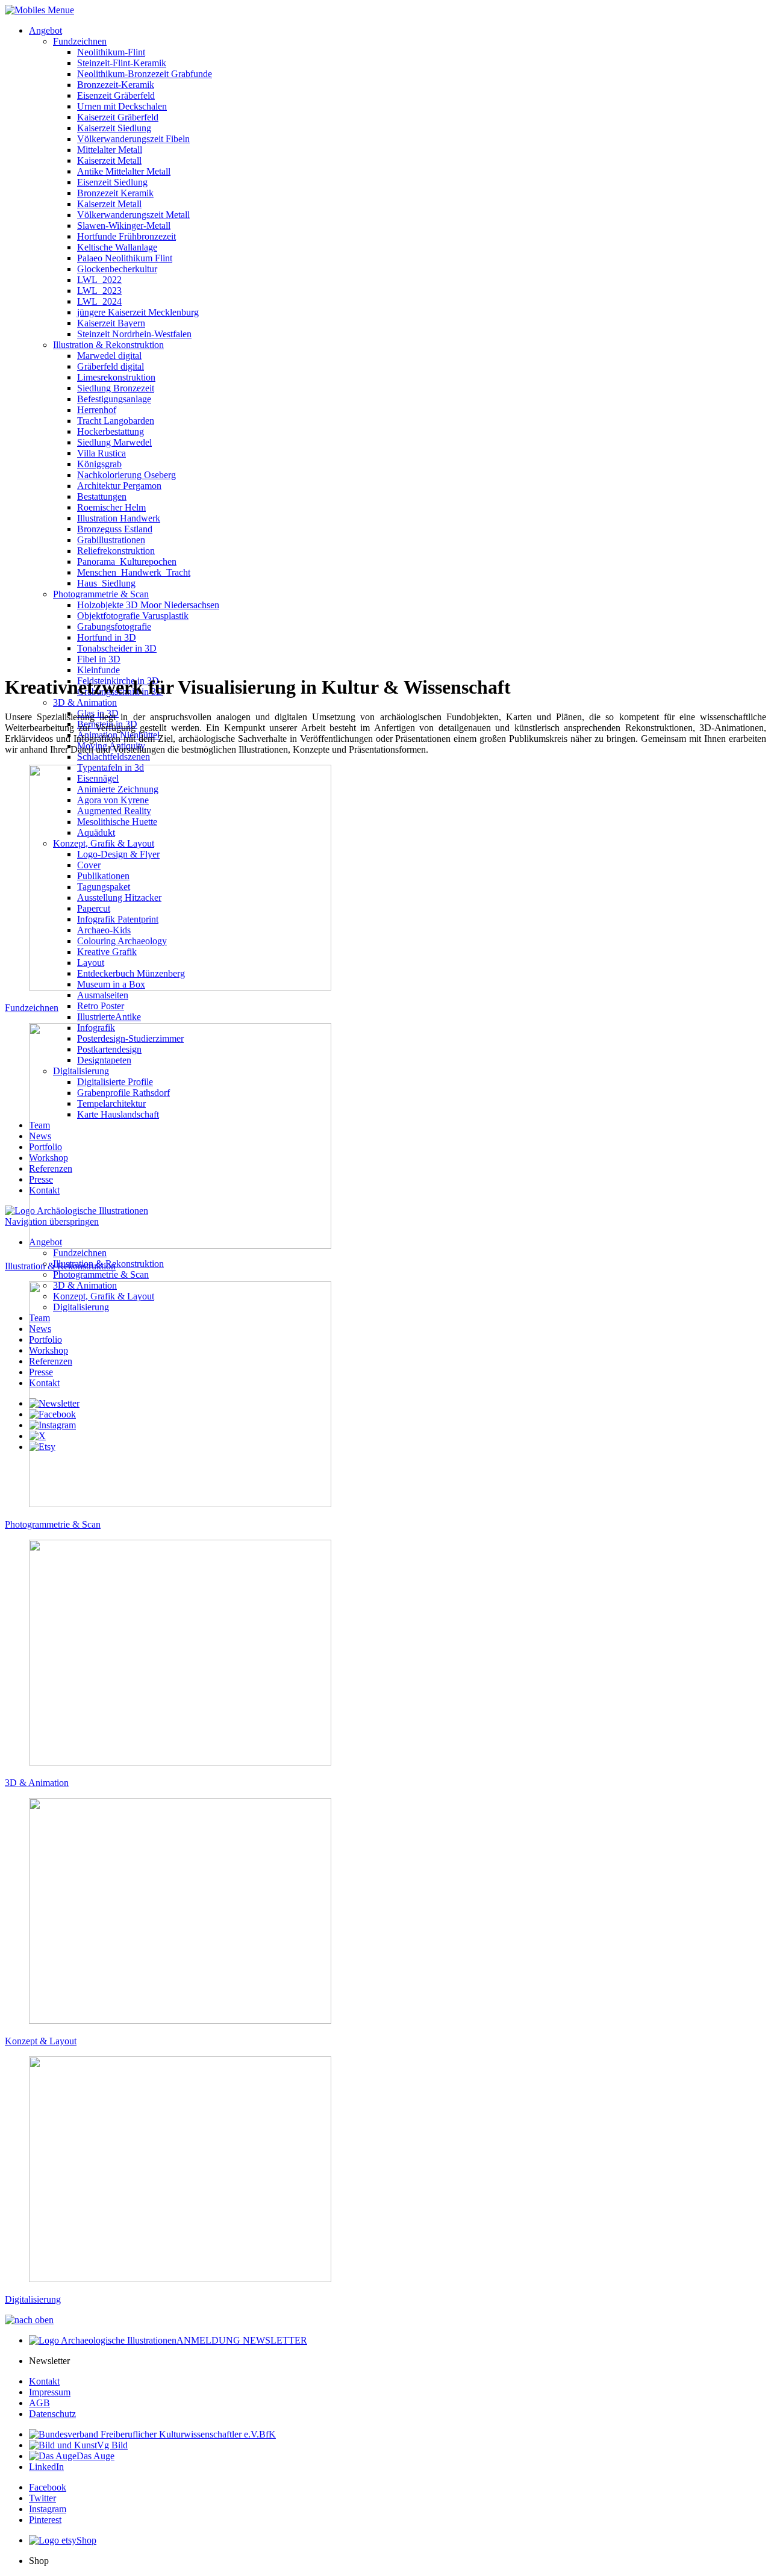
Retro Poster (101, 1006)
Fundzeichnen (80, 41)
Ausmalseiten (103, 995)
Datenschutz (52, 2414)
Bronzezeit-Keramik (116, 85)
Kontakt (44, 2381)
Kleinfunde (98, 670)
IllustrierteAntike (109, 1017)
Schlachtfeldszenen (114, 757)
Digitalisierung (33, 2299)
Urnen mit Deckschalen (122, 106)
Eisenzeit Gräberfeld (116, 95)
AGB (39, 2403)
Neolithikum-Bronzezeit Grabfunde (145, 74)
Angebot (45, 30)
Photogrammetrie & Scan (101, 1274)
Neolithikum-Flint (111, 52)
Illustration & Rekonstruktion (60, 1266)
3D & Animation (85, 702)
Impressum (50, 2392)
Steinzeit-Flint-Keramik (122, 63)
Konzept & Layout (41, 2041)
